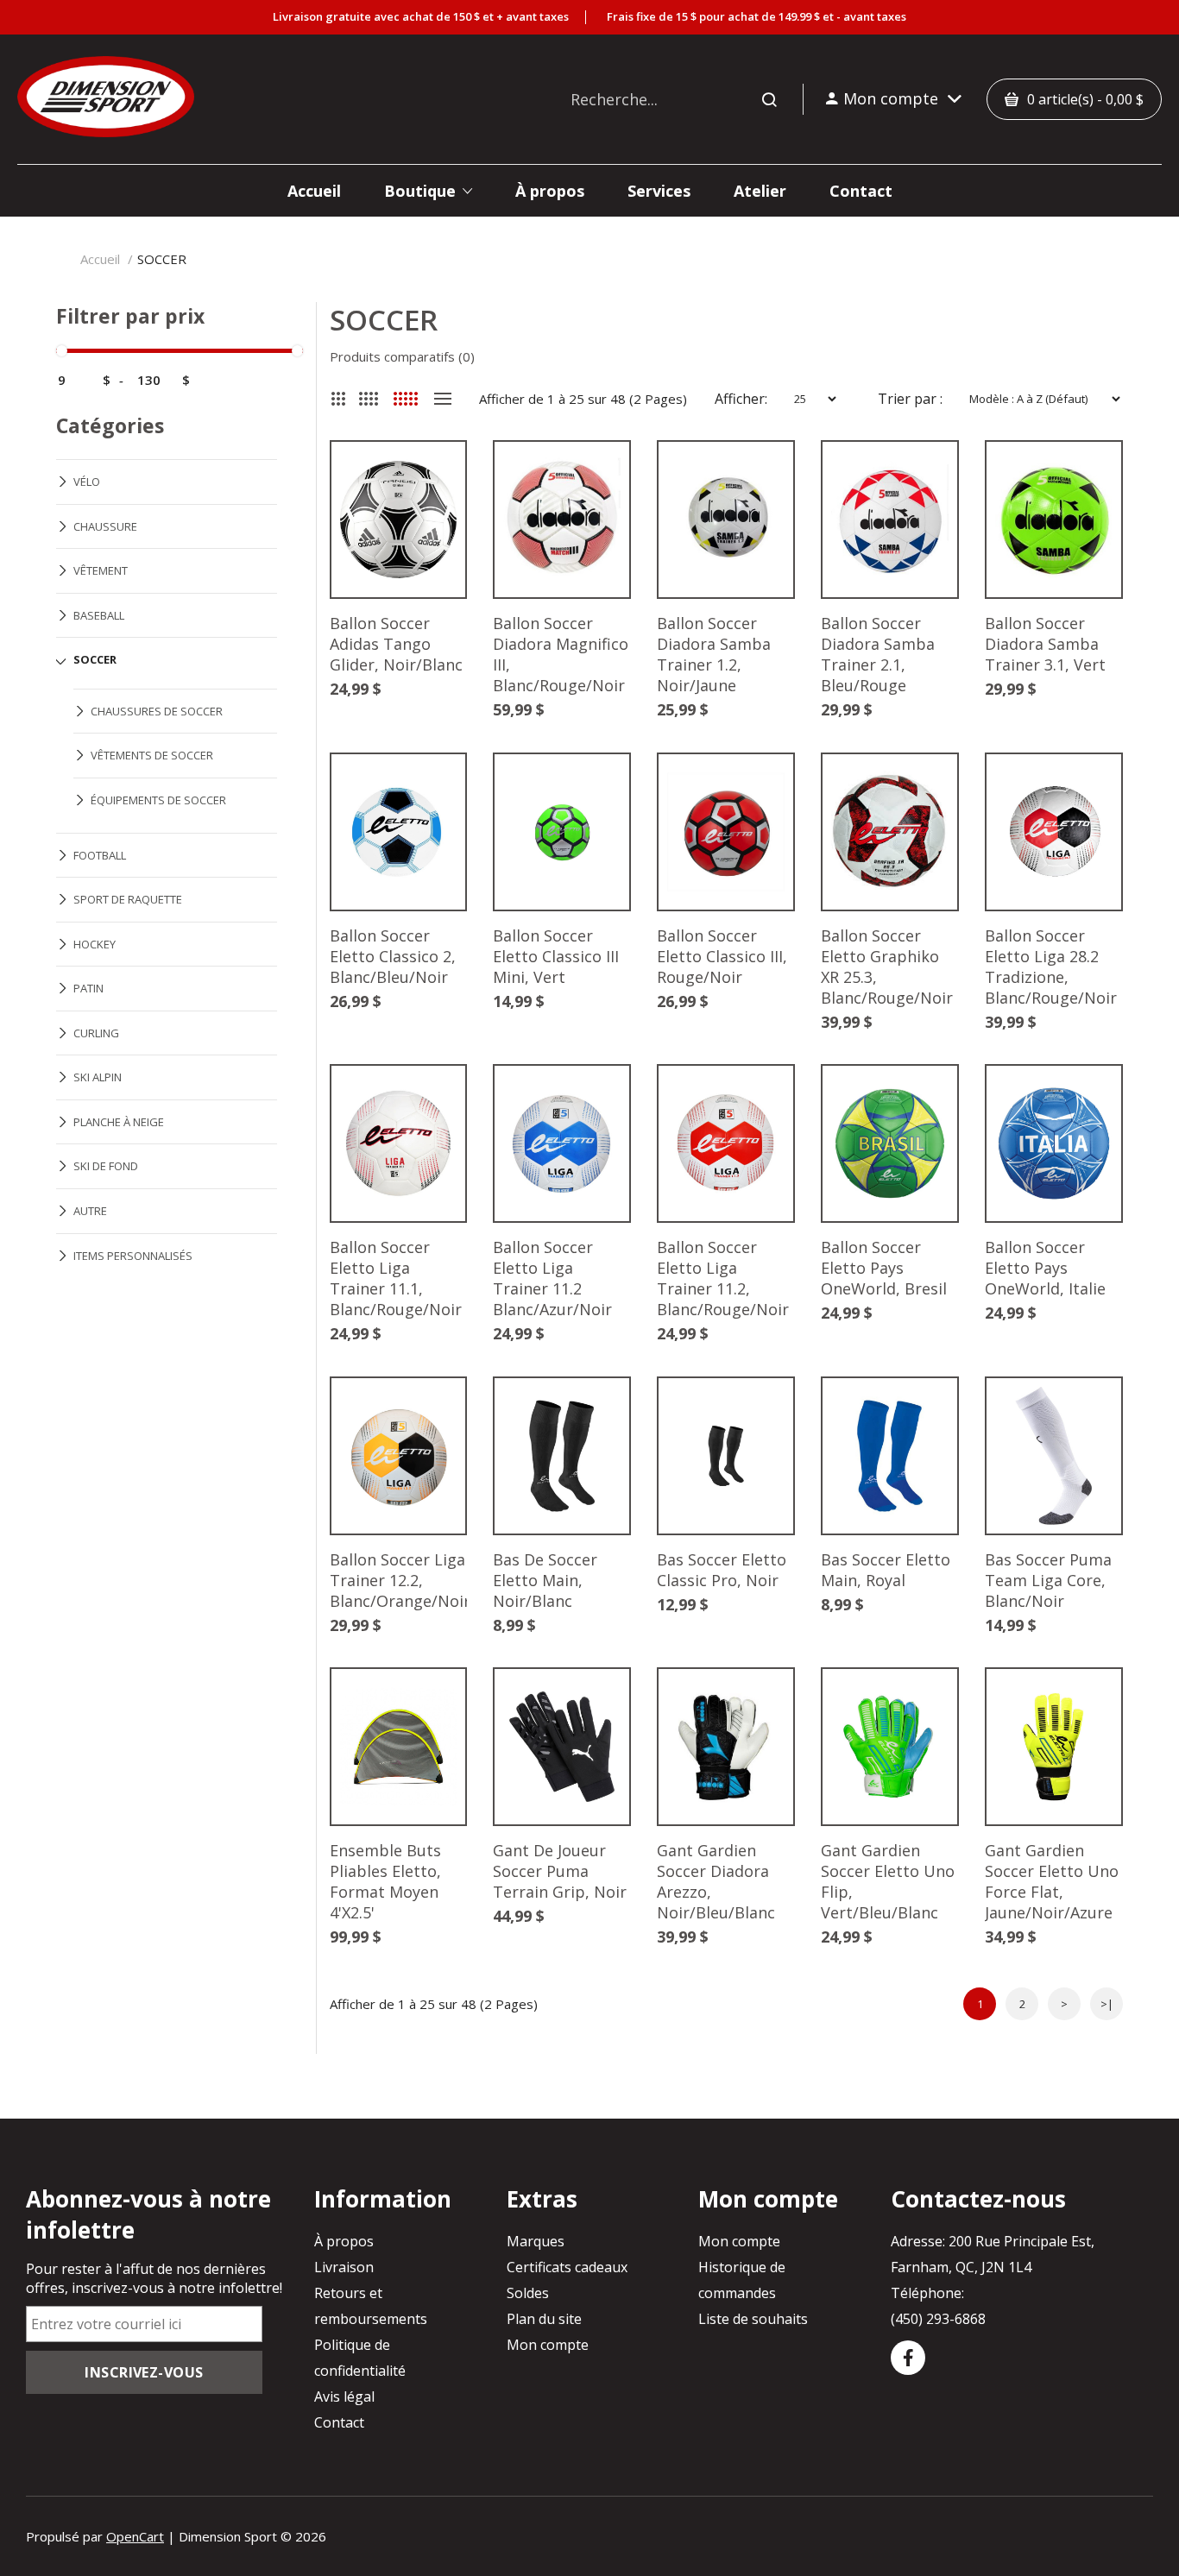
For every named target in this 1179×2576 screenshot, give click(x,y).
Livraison (344, 2267)
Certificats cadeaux (567, 2267)
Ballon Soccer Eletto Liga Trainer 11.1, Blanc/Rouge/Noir (396, 1278)
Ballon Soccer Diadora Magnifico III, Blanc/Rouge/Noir (561, 654)
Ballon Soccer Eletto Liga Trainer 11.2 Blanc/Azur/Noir (552, 1278)
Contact (339, 2422)
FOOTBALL (100, 855)
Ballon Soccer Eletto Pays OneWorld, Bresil (884, 1268)
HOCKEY (95, 944)
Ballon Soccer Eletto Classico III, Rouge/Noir (722, 956)
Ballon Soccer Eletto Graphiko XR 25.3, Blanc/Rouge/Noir (887, 967)
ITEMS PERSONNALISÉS (133, 1256)
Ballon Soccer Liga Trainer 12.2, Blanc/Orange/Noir (399, 1580)
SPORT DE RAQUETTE (128, 899)
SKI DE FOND (106, 1166)
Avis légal (344, 2396)
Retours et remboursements (371, 2306)
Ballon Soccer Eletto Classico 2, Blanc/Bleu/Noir (393, 956)
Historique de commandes (742, 2280)
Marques (536, 2241)
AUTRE (90, 1211)
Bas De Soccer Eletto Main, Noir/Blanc (545, 1580)
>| (1107, 2004)
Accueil (100, 259)
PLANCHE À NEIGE (119, 1122)
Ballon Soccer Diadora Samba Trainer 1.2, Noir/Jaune (714, 654)
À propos (344, 2241)
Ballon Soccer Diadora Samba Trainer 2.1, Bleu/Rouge (878, 654)
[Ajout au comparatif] (426, 481)
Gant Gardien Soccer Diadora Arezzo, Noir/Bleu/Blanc (716, 1881)
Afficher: (741, 399)
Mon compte (548, 2345)
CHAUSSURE (105, 526)
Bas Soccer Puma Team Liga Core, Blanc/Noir (1048, 1580)
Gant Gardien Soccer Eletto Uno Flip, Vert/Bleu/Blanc (888, 1881)
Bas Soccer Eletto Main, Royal (886, 1570)
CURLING (96, 1033)
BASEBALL (99, 615)
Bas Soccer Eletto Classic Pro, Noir (722, 1570)
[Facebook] (908, 2358)
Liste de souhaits (753, 2319)
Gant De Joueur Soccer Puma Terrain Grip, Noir (560, 1871)
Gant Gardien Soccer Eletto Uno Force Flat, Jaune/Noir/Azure (1052, 1881)
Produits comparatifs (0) (402, 356)
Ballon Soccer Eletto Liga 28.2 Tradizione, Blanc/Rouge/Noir (1051, 967)
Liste (443, 399)
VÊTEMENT (101, 570)
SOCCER (162, 259)
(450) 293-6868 (938, 2319)
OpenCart (135, 2536)
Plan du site (544, 2319)
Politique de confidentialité (360, 2358)
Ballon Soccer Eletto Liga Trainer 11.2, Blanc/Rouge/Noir (723, 1278)
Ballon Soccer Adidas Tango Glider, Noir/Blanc (396, 644)
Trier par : (910, 399)
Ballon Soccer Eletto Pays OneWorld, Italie (1045, 1268)
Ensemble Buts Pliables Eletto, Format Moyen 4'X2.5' (385, 1881)
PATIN (88, 988)
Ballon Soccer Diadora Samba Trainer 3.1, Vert (1045, 644)
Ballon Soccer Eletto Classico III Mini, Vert (556, 956)
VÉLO (87, 482)
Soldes (528, 2293)
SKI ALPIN (98, 1077)
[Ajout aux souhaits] (426, 481)
